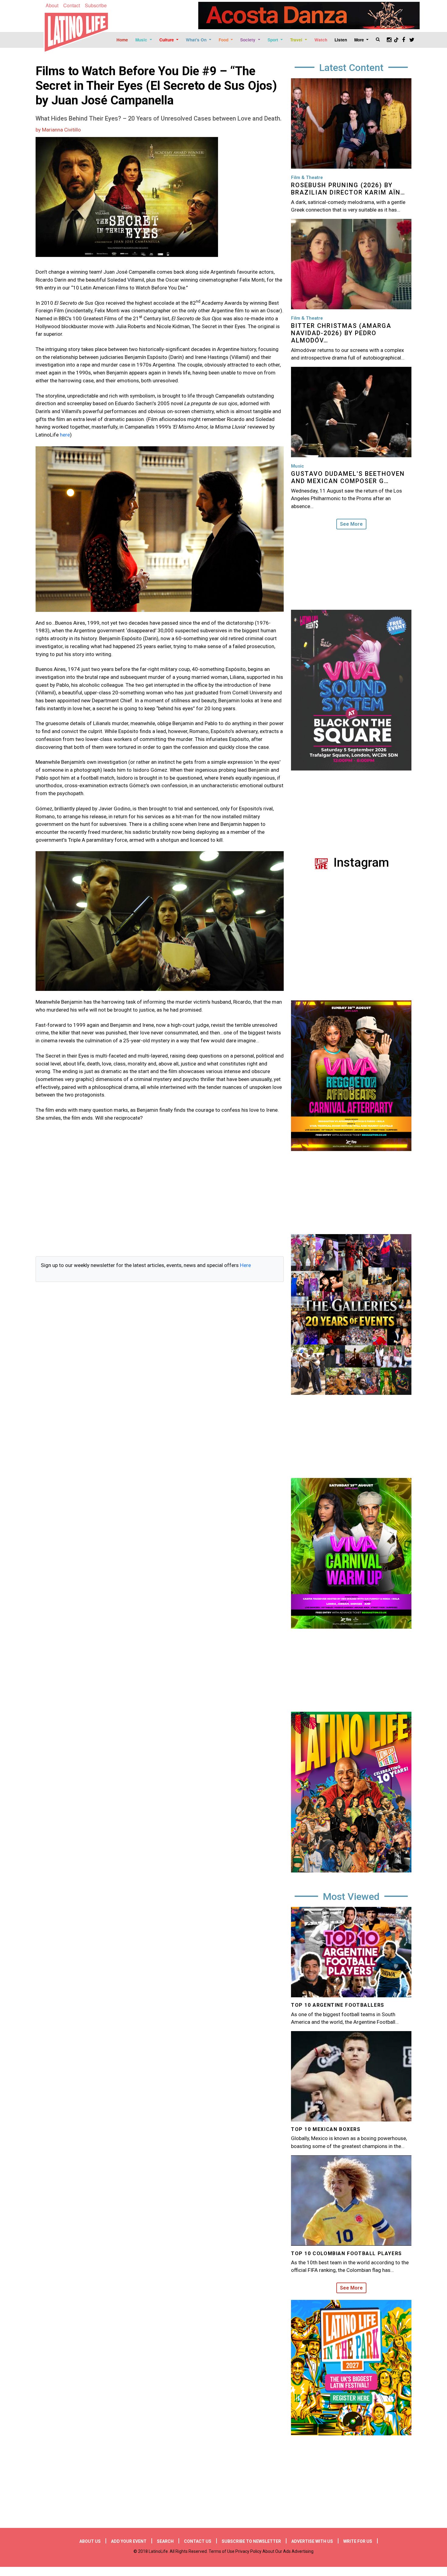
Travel (297, 40)
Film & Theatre (307, 177)
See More (351, 524)
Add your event (129, 2541)
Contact (72, 5)
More (360, 40)
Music (142, 40)
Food (224, 40)
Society (248, 40)
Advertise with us (312, 2541)
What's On (197, 40)
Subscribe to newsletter (251, 2541)
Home (122, 40)
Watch (321, 40)
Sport (274, 40)
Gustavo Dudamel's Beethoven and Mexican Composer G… (348, 477)
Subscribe (96, 5)
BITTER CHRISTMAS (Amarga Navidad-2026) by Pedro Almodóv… (341, 333)
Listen (341, 40)
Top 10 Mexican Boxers (326, 2129)
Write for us (358, 2541)
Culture (167, 40)
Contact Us (198, 2541)
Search (165, 2541)
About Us (90, 2541)
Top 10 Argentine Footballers (338, 2005)
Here (245, 1265)
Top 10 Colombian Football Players (347, 2253)
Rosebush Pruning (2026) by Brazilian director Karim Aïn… (348, 189)
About (52, 5)
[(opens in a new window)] (309, 16)
